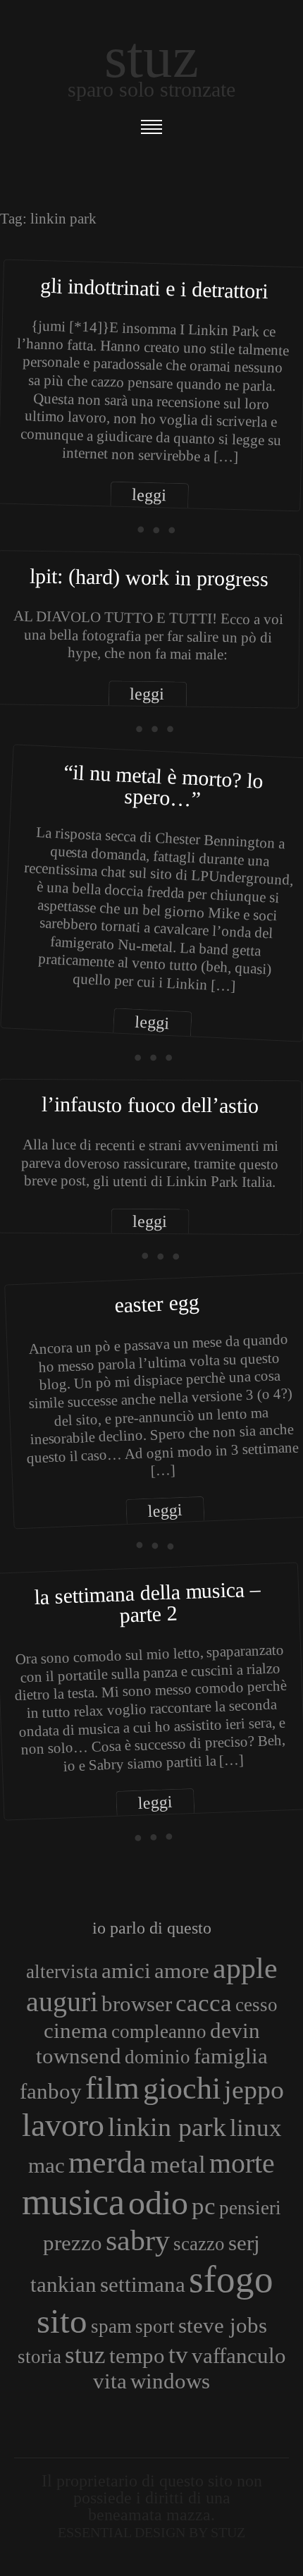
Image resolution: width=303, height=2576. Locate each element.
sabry (138, 2240)
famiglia (231, 2056)
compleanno (159, 2032)
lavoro (63, 2125)
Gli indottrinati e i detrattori (154, 288)
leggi (149, 495)
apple (245, 1968)
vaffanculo (239, 2356)
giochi (182, 2088)
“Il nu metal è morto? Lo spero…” (163, 786)
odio (158, 2203)
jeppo (254, 2089)
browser (137, 2004)
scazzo (199, 2244)
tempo (137, 2356)
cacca (204, 2003)
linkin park (167, 2127)
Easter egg (157, 1303)
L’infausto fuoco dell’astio (150, 1105)
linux (256, 2128)
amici (126, 1971)
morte (242, 2163)
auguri (62, 2002)
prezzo (73, 2243)
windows (170, 2381)
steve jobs (223, 2325)
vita (110, 2381)
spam (111, 2326)
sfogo (231, 2279)
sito (62, 2321)
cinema (76, 2031)
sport (155, 2326)
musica (73, 2202)
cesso (256, 2005)
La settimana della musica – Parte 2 (148, 1601)
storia (39, 2357)
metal (178, 2164)
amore (182, 1971)
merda (107, 2162)
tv (178, 2355)
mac (47, 2165)
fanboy (51, 2091)
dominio (157, 2057)
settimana (143, 2284)
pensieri (250, 2208)
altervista (62, 1972)
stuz (85, 2355)
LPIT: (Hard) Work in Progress (149, 577)
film (112, 2088)
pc (204, 2206)
